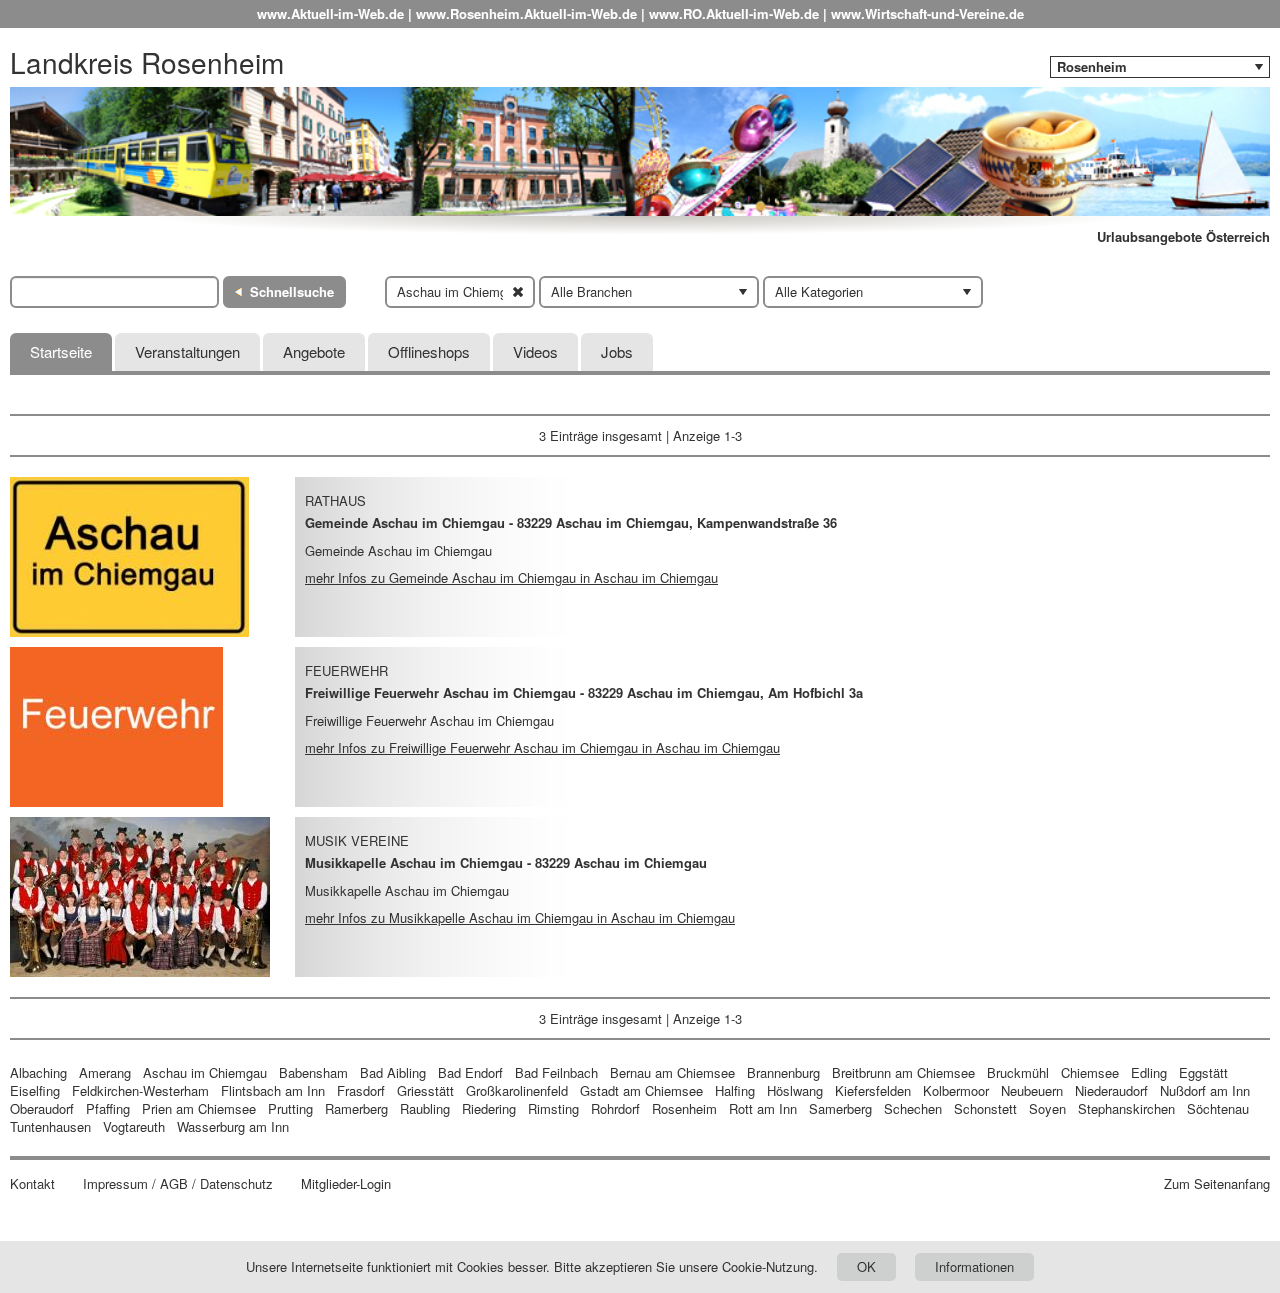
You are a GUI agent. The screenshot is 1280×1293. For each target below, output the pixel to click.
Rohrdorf (615, 1108)
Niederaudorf (1111, 1090)
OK (866, 1266)
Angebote (314, 351)
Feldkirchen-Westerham (140, 1090)
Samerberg (840, 1108)
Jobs (617, 351)
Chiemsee (1090, 1072)
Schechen (913, 1108)
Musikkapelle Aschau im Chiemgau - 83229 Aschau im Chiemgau (506, 862)
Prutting (290, 1108)
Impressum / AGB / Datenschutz (178, 1184)
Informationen (974, 1266)
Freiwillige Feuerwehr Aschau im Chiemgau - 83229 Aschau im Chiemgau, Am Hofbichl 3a (584, 692)
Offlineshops (429, 351)
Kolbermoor (956, 1090)
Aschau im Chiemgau (205, 1072)
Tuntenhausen (50, 1126)
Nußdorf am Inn (1205, 1090)
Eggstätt (1203, 1072)
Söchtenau (1218, 1108)
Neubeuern (1032, 1090)
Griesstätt (425, 1090)
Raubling (425, 1108)
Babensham (313, 1072)
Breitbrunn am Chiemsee (903, 1072)
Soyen (1047, 1108)
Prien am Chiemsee (199, 1108)
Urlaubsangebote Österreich (1183, 237)
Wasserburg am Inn (233, 1126)
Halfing (735, 1090)
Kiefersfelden (873, 1090)
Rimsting (553, 1108)
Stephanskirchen (1126, 1108)
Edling (1149, 1072)
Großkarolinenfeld (517, 1090)
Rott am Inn (763, 1108)
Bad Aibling (393, 1072)
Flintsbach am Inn (273, 1090)
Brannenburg (783, 1072)
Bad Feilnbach (556, 1072)
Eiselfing (35, 1090)
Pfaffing (108, 1108)
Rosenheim (684, 1108)
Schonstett (985, 1108)
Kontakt (32, 1184)
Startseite (61, 351)
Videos (535, 351)
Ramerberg (356, 1108)
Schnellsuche (292, 291)
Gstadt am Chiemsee (641, 1090)
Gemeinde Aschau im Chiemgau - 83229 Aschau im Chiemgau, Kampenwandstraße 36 (571, 522)
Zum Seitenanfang (1217, 1184)
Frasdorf (361, 1090)
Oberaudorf (42, 1108)
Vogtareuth (134, 1126)
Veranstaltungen (187, 351)
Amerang (105, 1072)
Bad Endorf (470, 1072)
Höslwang (795, 1090)
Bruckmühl (1018, 1072)
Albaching (38, 1072)
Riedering (489, 1108)
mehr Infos (511, 577)
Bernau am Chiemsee (672, 1072)
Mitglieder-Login (346, 1184)
